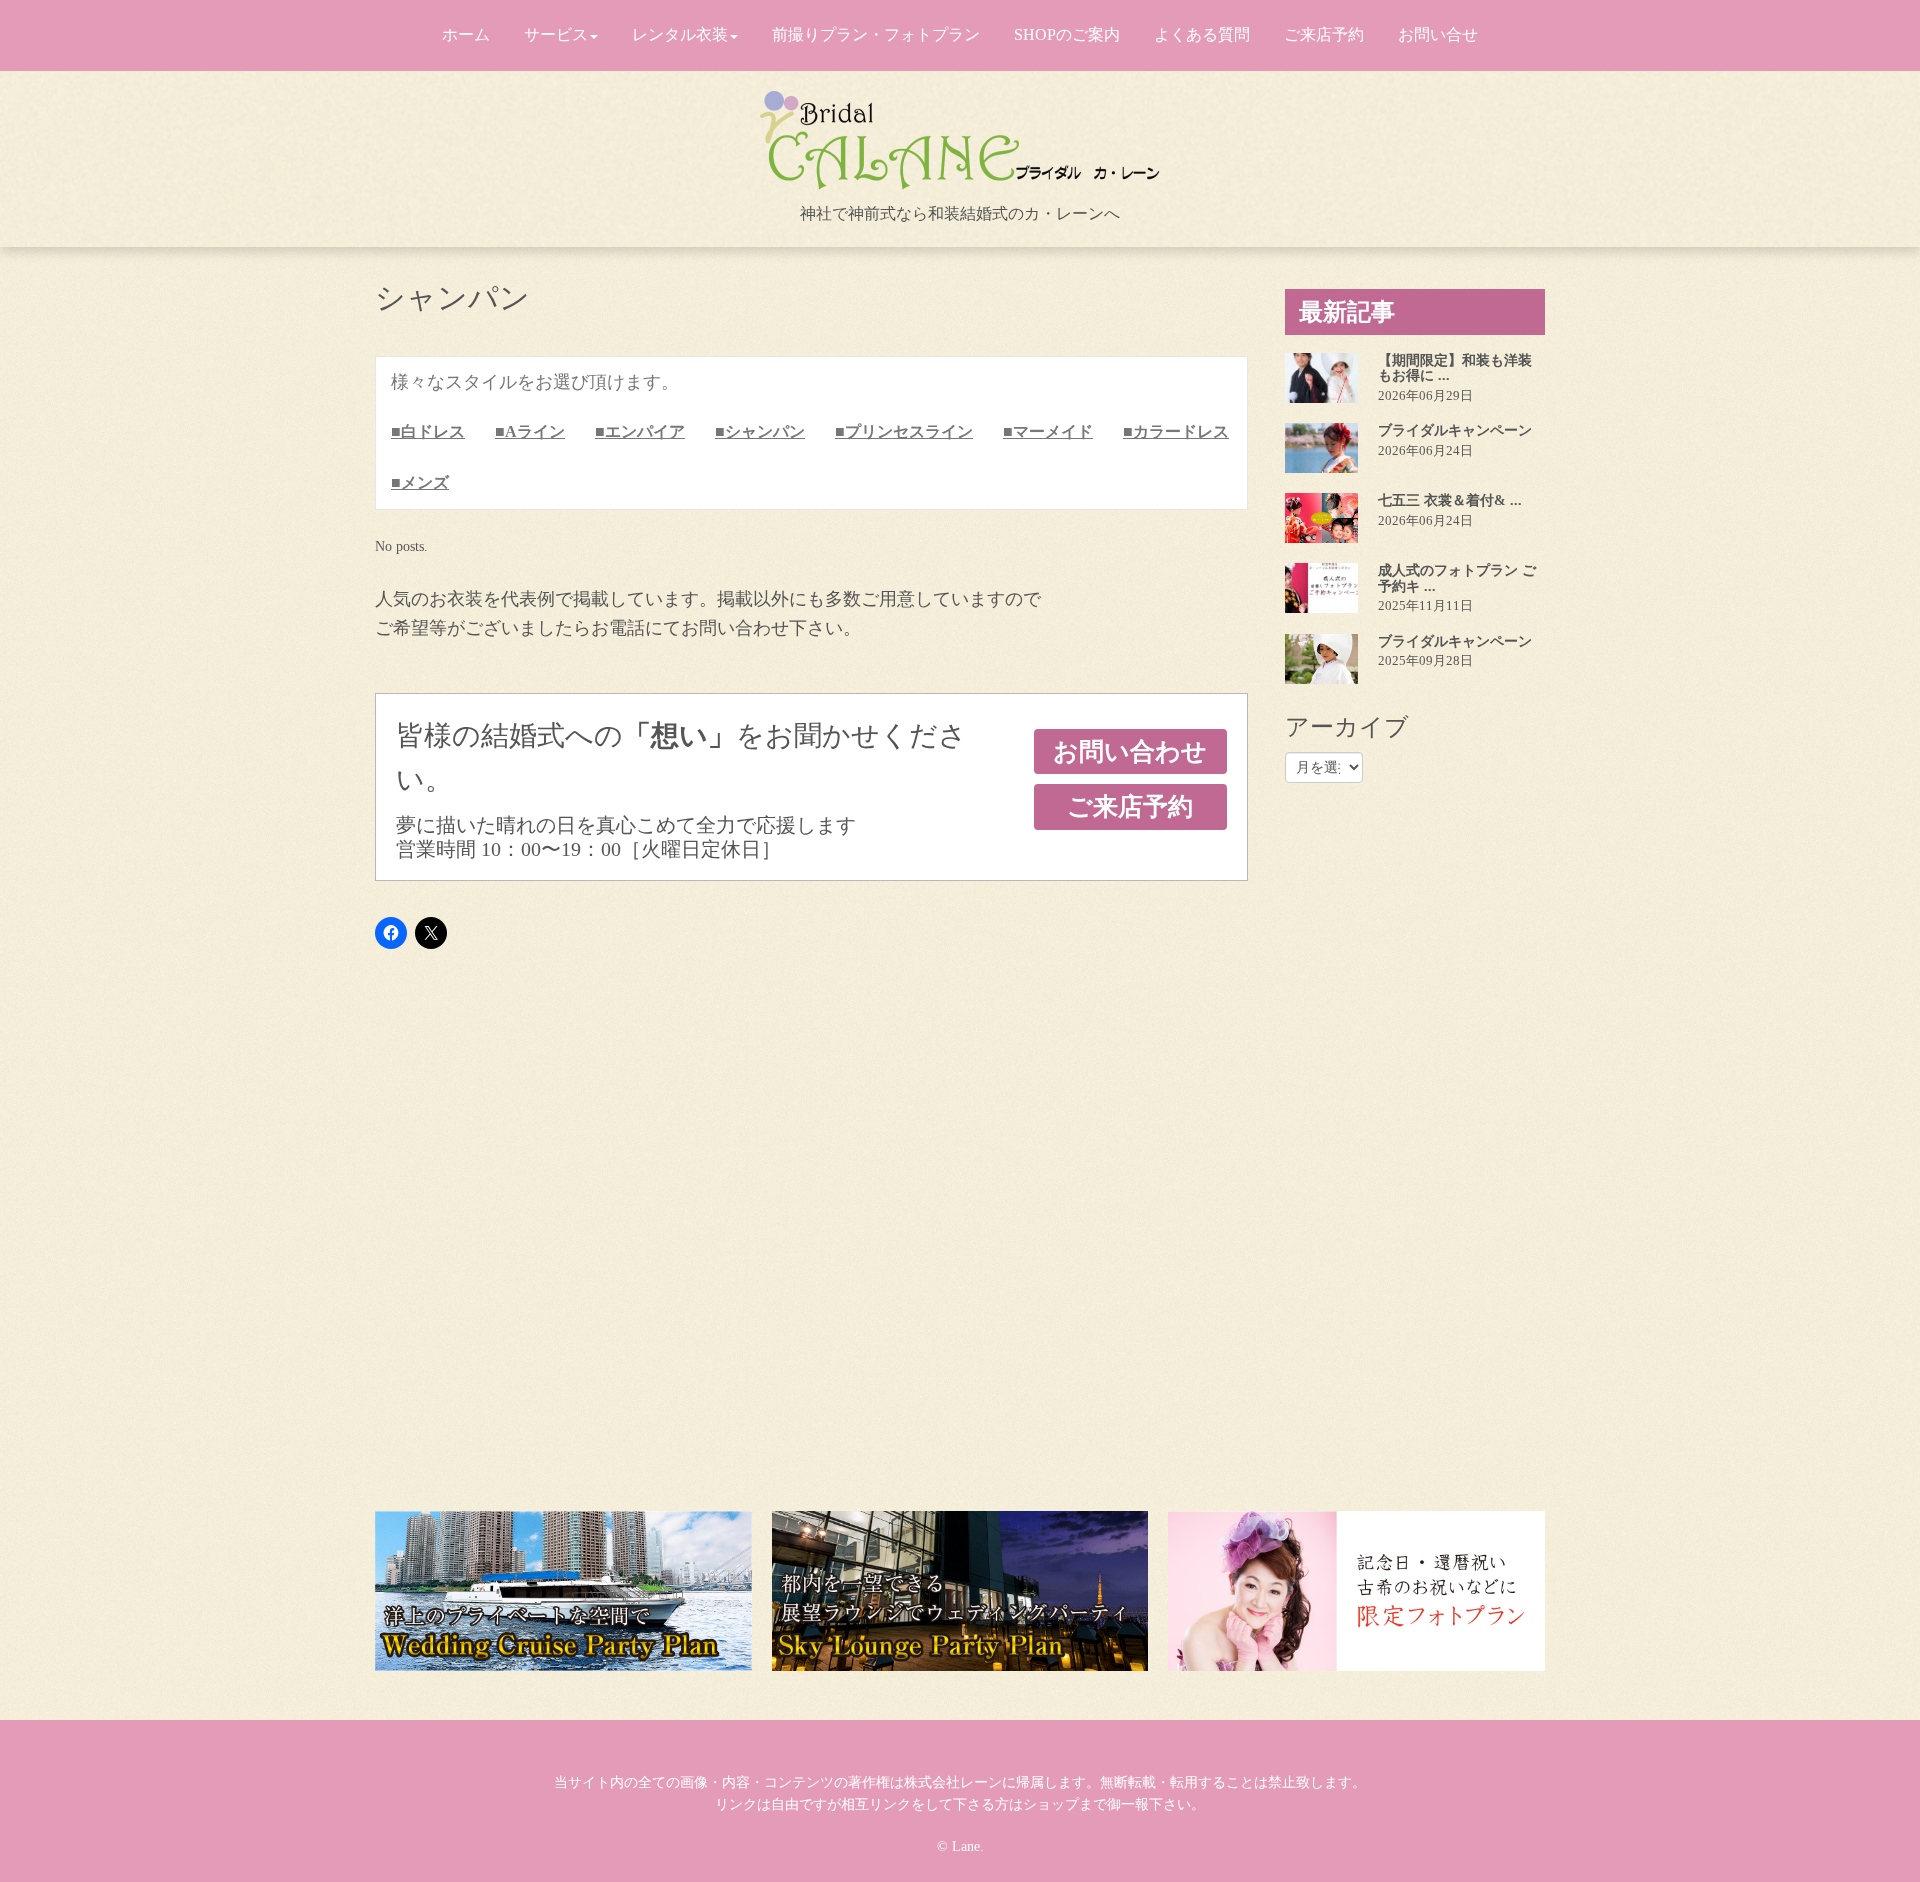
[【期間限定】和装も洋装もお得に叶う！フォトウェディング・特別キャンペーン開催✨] (1321, 378)
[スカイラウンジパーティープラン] (960, 1591)
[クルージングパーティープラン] (563, 1591)
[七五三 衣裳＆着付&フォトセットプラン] (1321, 518)
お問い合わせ (1130, 751)
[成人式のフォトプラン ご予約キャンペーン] (1321, 588)
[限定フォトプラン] (1356, 1591)
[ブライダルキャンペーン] (1321, 448)
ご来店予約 (1130, 806)
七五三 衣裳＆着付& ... (1450, 500)
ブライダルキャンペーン (1455, 430)
